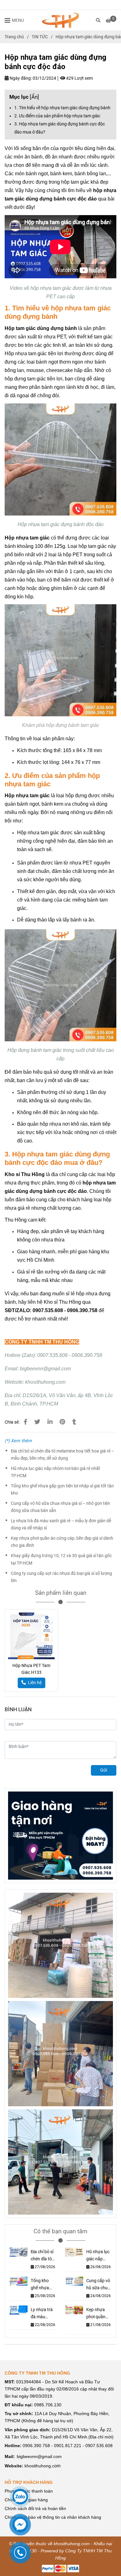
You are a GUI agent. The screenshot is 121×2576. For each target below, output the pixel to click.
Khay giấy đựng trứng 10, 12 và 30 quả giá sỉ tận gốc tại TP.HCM (61, 1559)
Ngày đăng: (20, 78)
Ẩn (34, 97)
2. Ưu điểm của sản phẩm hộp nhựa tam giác (57, 116)
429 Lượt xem (79, 78)
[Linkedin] (50, 1422)
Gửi (104, 1770)
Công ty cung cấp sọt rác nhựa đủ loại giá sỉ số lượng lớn (61, 1577)
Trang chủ (14, 37)
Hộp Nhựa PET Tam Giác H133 (31, 1669)
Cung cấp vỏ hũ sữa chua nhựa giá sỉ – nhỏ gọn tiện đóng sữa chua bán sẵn (60, 1507)
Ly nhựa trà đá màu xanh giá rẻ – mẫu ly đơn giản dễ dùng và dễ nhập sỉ (61, 1524)
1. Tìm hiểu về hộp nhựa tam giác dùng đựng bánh (62, 108)
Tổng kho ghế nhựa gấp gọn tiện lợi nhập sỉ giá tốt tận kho (62, 1490)
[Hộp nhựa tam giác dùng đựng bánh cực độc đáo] (60, 20)
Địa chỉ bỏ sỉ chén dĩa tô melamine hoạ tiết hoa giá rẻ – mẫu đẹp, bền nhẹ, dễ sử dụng (63, 1455)
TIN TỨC (40, 37)
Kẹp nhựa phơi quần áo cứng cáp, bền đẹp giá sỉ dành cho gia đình (62, 1542)
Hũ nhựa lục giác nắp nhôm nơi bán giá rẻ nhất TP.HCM (56, 1472)
